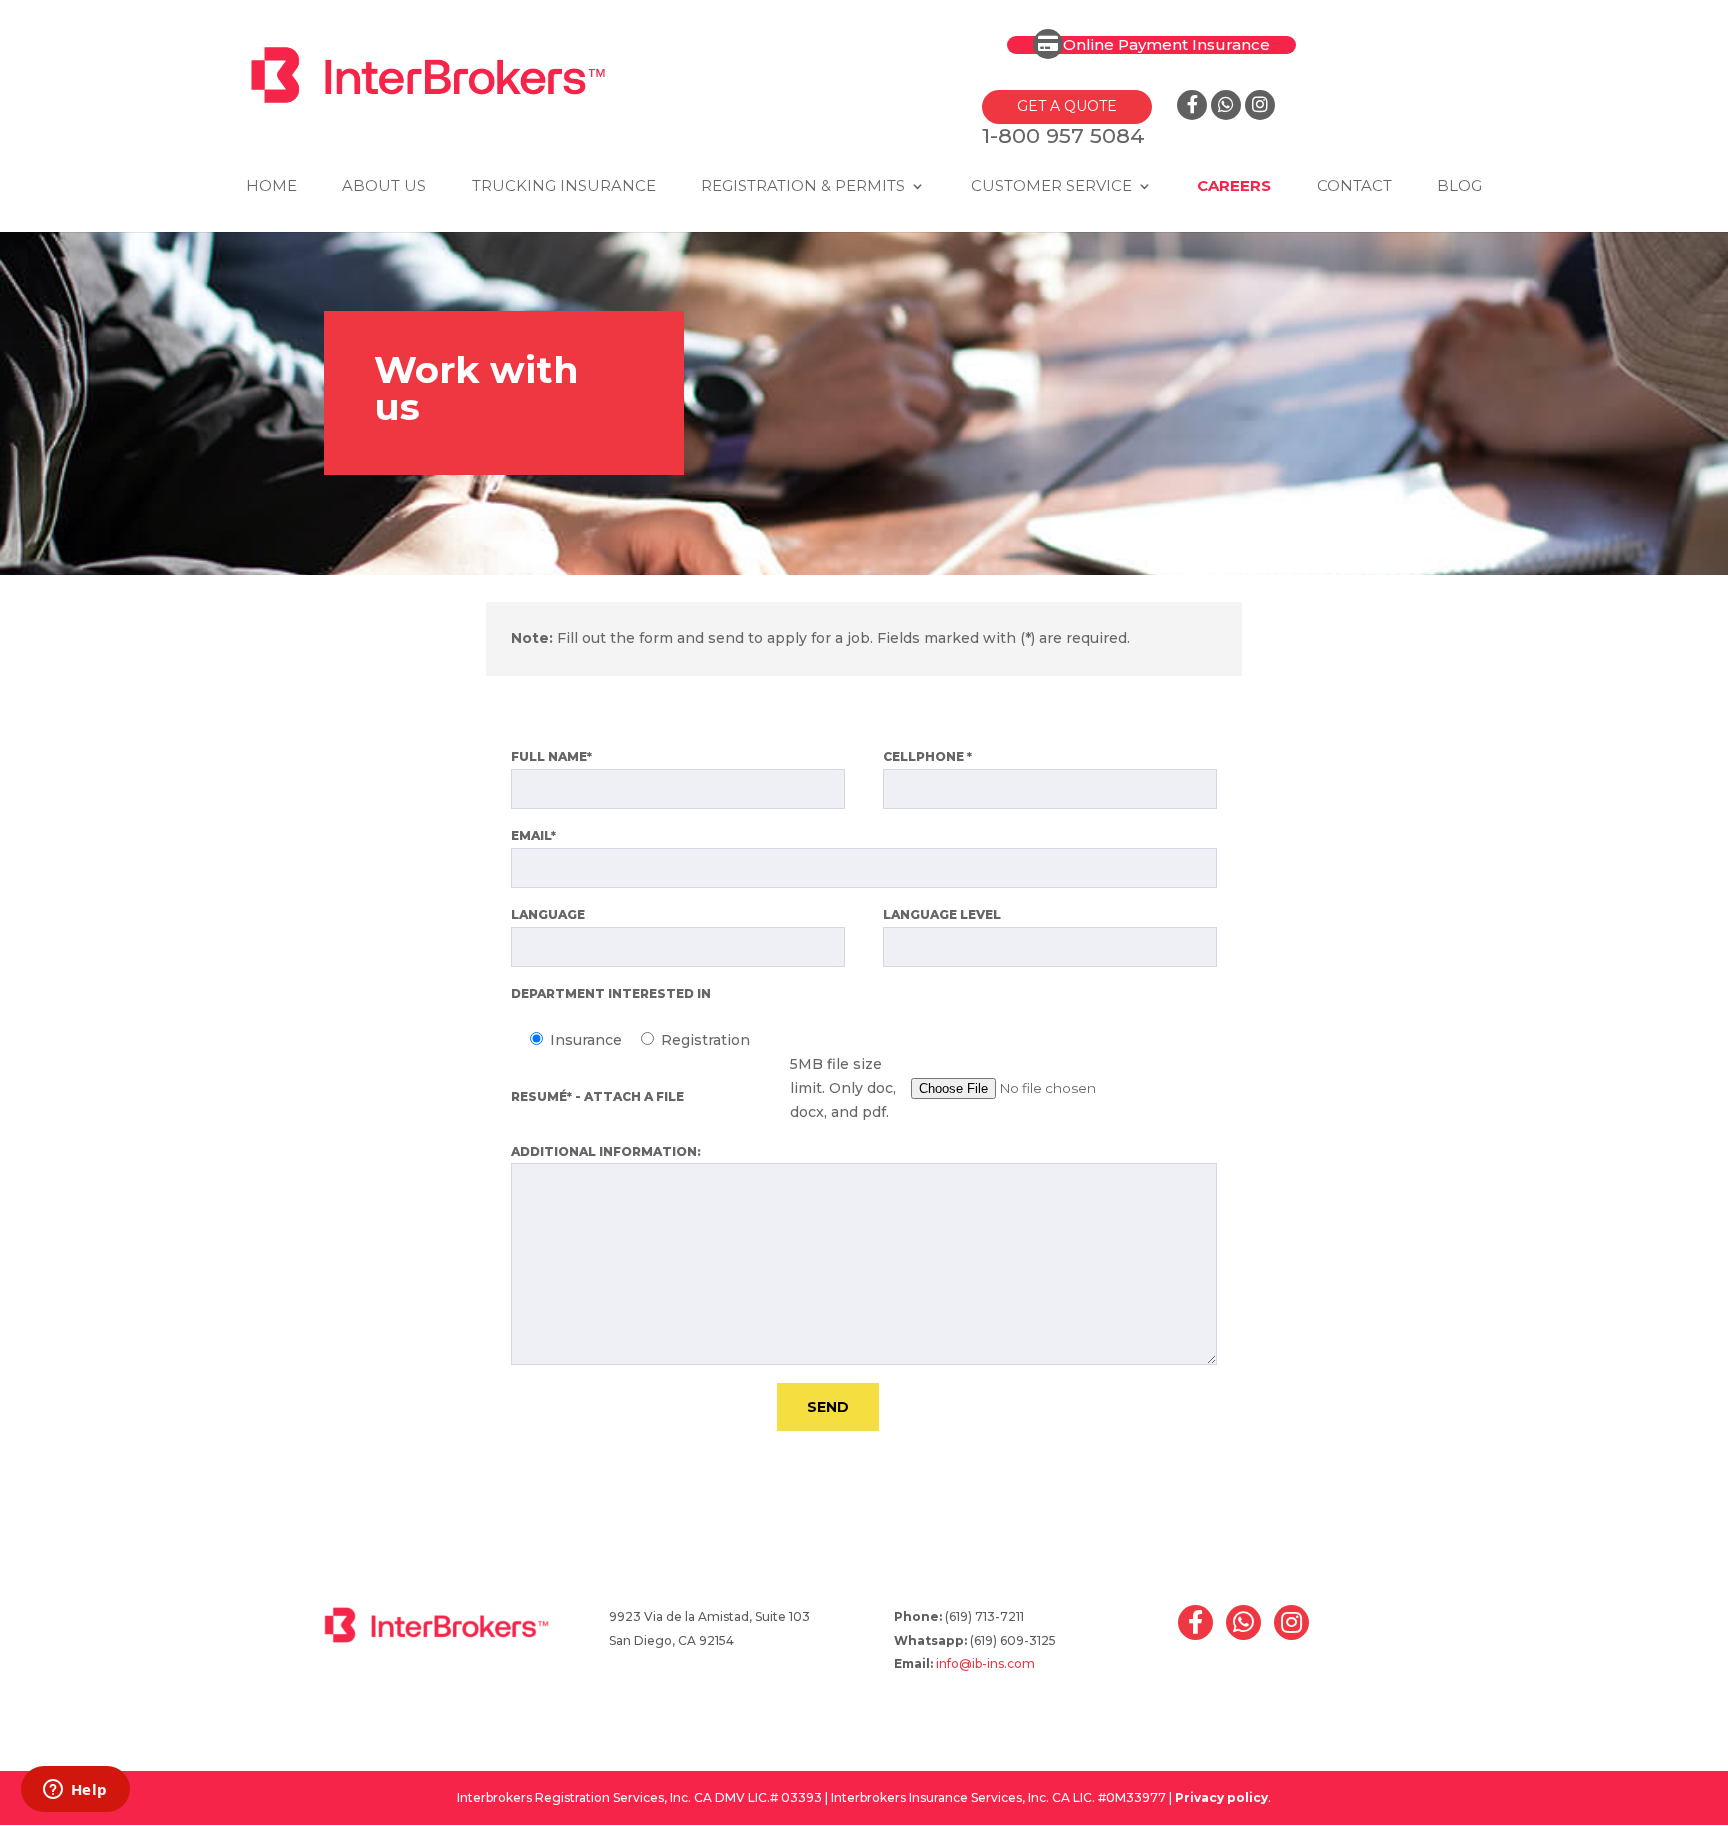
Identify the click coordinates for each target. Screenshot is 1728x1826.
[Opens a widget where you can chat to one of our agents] (75, 1791)
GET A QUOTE (1067, 106)
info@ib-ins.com (985, 1663)
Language (548, 914)
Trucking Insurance (564, 187)
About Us (384, 187)
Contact (1354, 187)
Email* (533, 835)
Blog (1459, 187)
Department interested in (611, 993)
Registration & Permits (803, 187)
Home (271, 187)
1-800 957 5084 (1063, 135)
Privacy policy (1221, 1797)
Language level (942, 914)
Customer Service (1051, 187)
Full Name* (551, 756)
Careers (1234, 187)
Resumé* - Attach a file (597, 1096)
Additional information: (606, 1151)
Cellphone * (927, 756)
